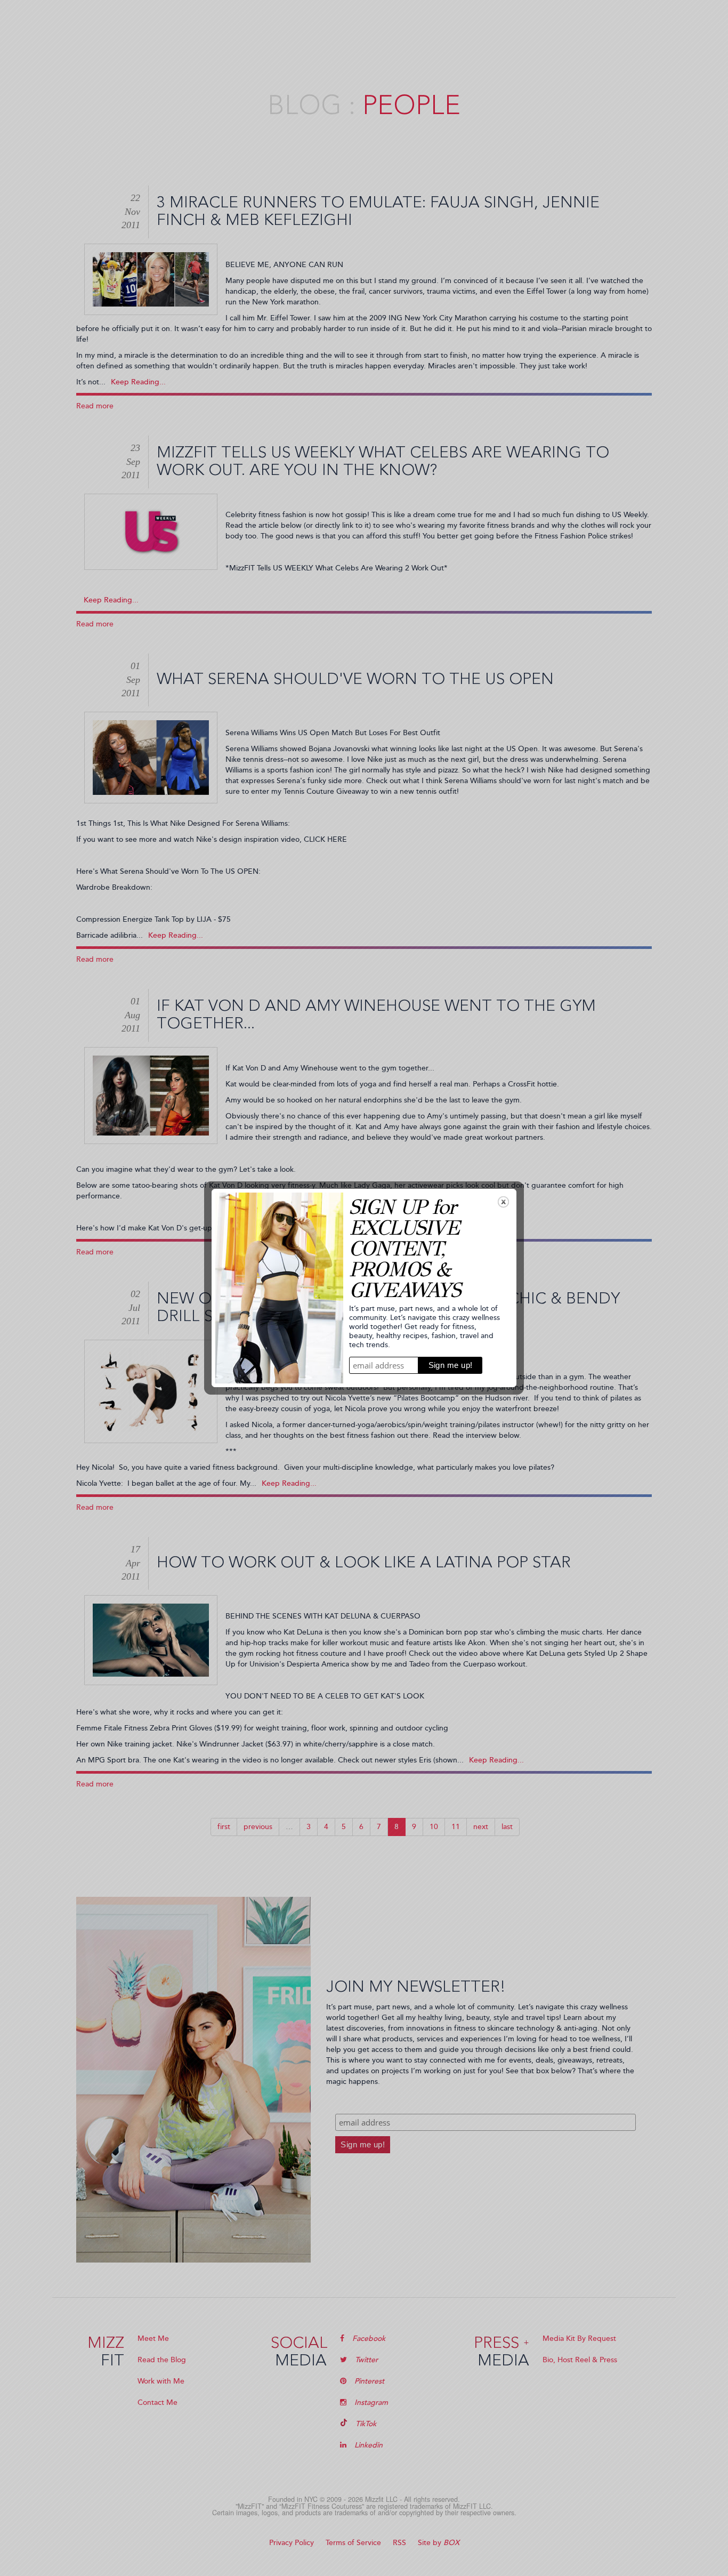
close (503, 1202)
